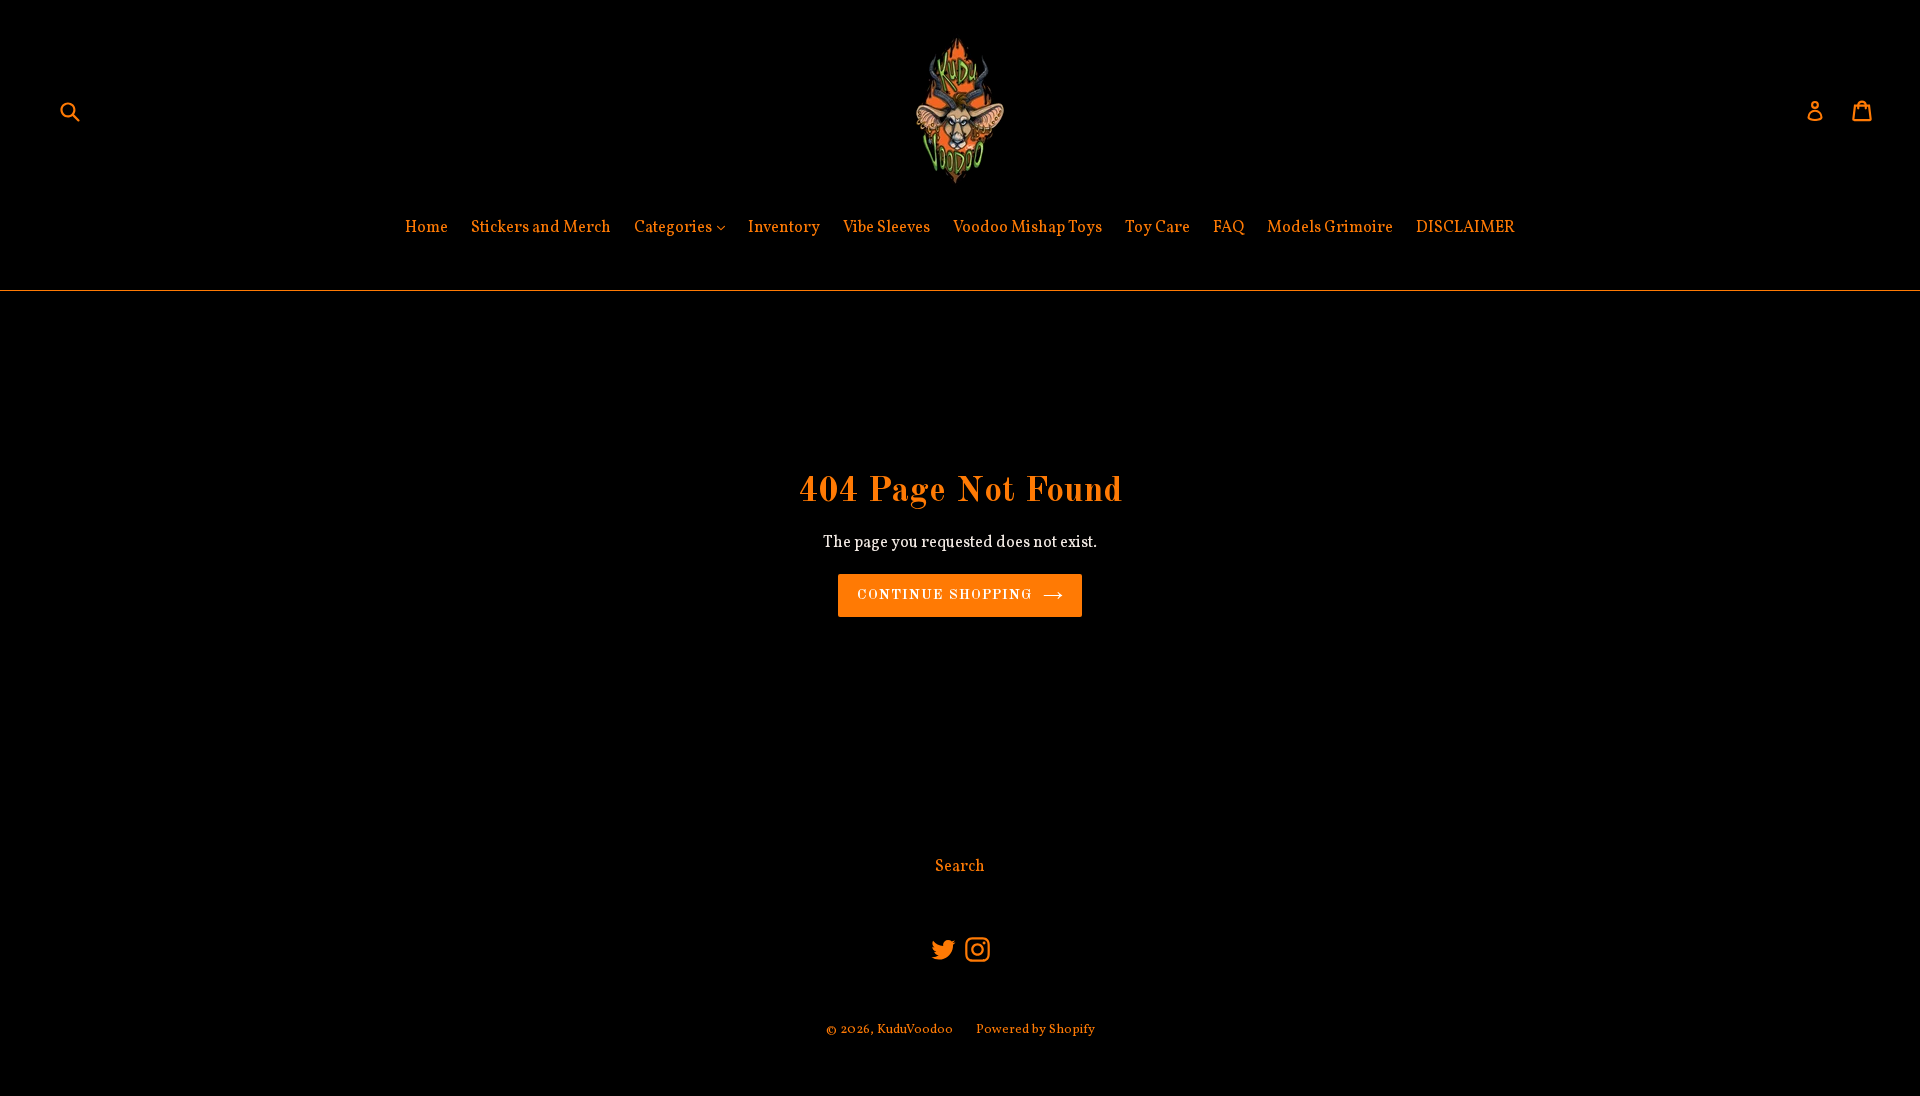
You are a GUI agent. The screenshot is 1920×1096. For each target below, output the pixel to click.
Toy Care (1157, 228)
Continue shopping (944, 595)
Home (426, 228)
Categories (684, 227)
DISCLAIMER (1465, 228)
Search (960, 867)
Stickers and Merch (541, 228)
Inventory (784, 228)
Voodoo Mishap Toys (1027, 228)
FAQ (1228, 228)
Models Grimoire (1330, 228)
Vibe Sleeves (886, 228)
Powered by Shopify (1035, 1030)
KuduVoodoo (915, 1030)
